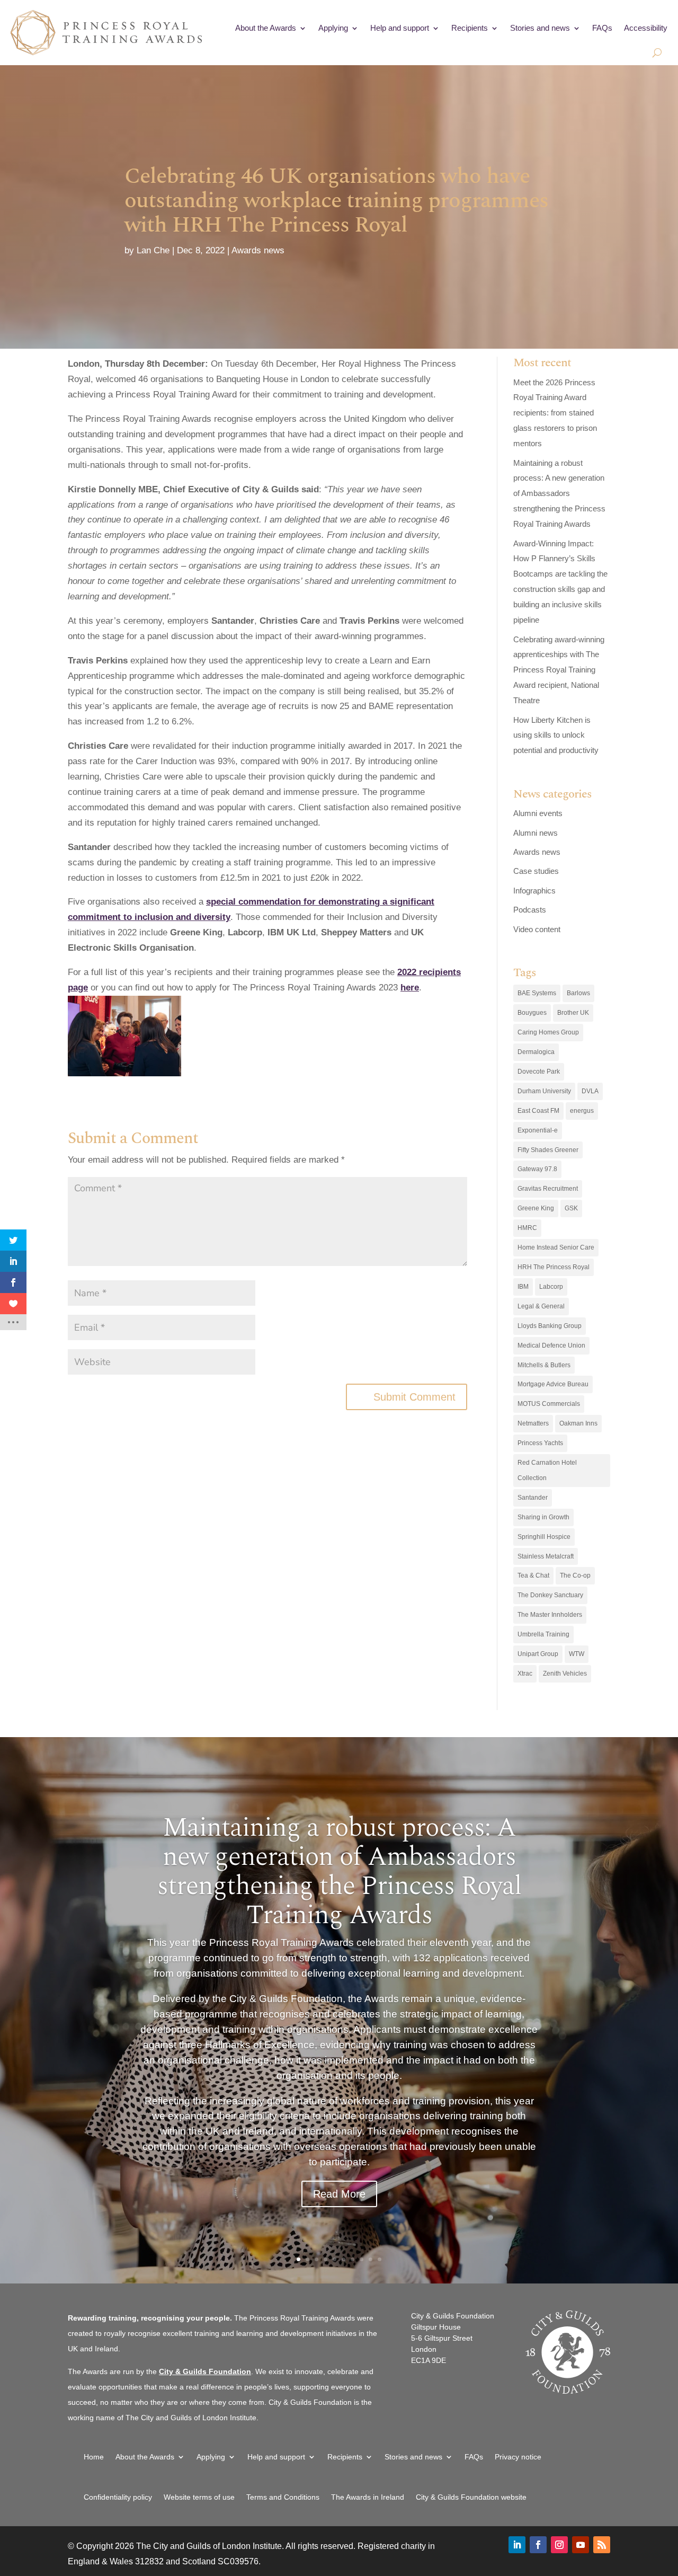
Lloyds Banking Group (550, 1326)
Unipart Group (538, 1654)
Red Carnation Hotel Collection (547, 1470)
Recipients (470, 28)
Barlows (578, 993)
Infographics (534, 891)
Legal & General (541, 1306)
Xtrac (525, 1674)
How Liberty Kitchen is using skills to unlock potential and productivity (556, 735)
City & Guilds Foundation (205, 2371)
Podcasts (530, 910)
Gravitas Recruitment (548, 1189)
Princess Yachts (540, 1443)
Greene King (536, 1208)
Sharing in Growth (543, 1517)
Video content (537, 929)
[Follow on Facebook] (538, 2545)
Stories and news (540, 28)
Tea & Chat (533, 1575)
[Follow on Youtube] (581, 2545)
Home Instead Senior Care (556, 1247)
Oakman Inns (578, 1423)
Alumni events (538, 813)
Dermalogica (536, 1052)
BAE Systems (537, 993)
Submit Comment (414, 1397)
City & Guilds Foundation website (471, 2497)
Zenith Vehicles (565, 1674)
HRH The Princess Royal (554, 1267)
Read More (339, 2194)
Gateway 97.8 (537, 1169)
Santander (533, 1498)
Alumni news (536, 833)
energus (582, 1111)
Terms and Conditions (283, 2497)
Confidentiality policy (118, 2497)
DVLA (590, 1091)
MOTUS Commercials (549, 1404)
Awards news (258, 250)
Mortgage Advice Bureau (553, 1384)
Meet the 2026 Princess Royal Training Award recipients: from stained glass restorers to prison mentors (555, 413)
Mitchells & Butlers (544, 1365)
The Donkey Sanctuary (550, 1595)
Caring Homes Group (548, 1032)
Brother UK (573, 1013)
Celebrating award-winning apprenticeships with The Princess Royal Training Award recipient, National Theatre (559, 670)
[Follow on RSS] (602, 2545)
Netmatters (533, 1423)
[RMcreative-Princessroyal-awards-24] (124, 1036)
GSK (571, 1208)
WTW (577, 1654)
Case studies (536, 871)
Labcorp (551, 1287)
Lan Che (153, 250)
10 (380, 2259)
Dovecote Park (539, 1072)
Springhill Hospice (544, 1537)
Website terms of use (199, 2497)
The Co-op (575, 1575)
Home (94, 2457)
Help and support (400, 28)
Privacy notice (518, 2457)
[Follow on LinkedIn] (517, 2545)
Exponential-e (538, 1130)
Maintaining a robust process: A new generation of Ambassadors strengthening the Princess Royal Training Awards (559, 494)
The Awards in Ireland (368, 2497)
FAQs (602, 28)
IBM (523, 1287)
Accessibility (646, 28)
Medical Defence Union (551, 1345)
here (410, 988)
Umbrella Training (543, 1634)
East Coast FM (538, 1111)
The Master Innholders (550, 1615)
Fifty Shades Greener (548, 1150)
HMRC (527, 1228)
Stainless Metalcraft (546, 1556)
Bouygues (532, 1013)
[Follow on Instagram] (559, 2545)
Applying (333, 28)
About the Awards (266, 28)
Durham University (544, 1091)
